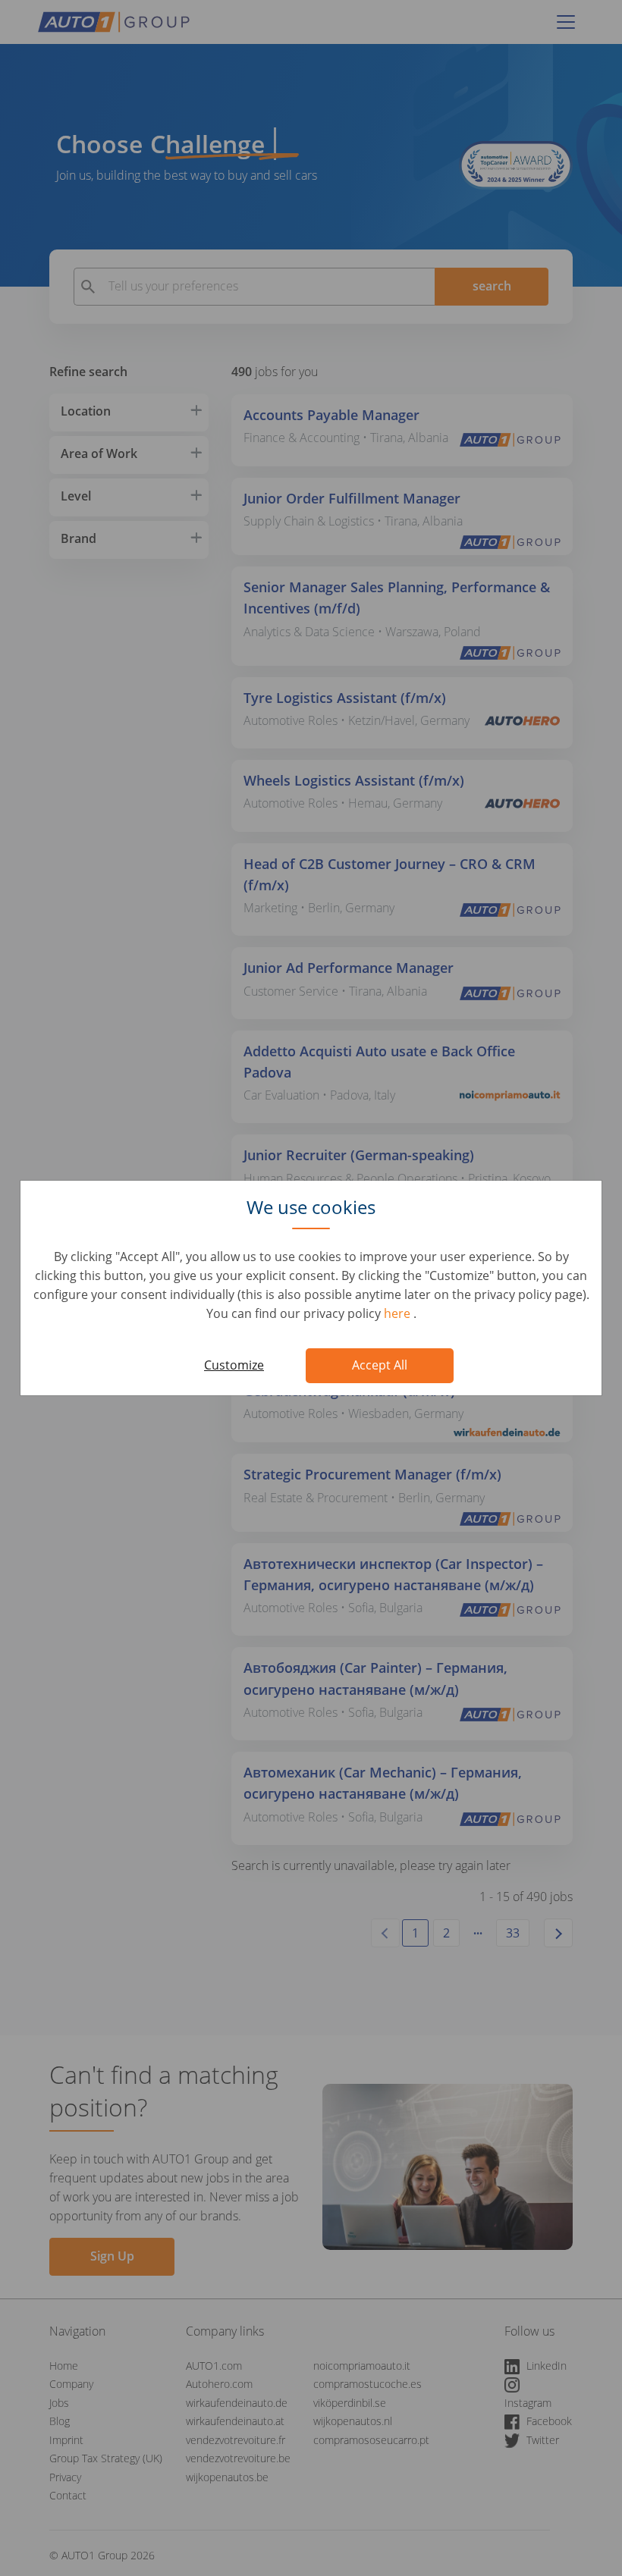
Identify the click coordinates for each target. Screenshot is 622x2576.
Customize (234, 1365)
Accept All (380, 1365)
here (399, 1313)
